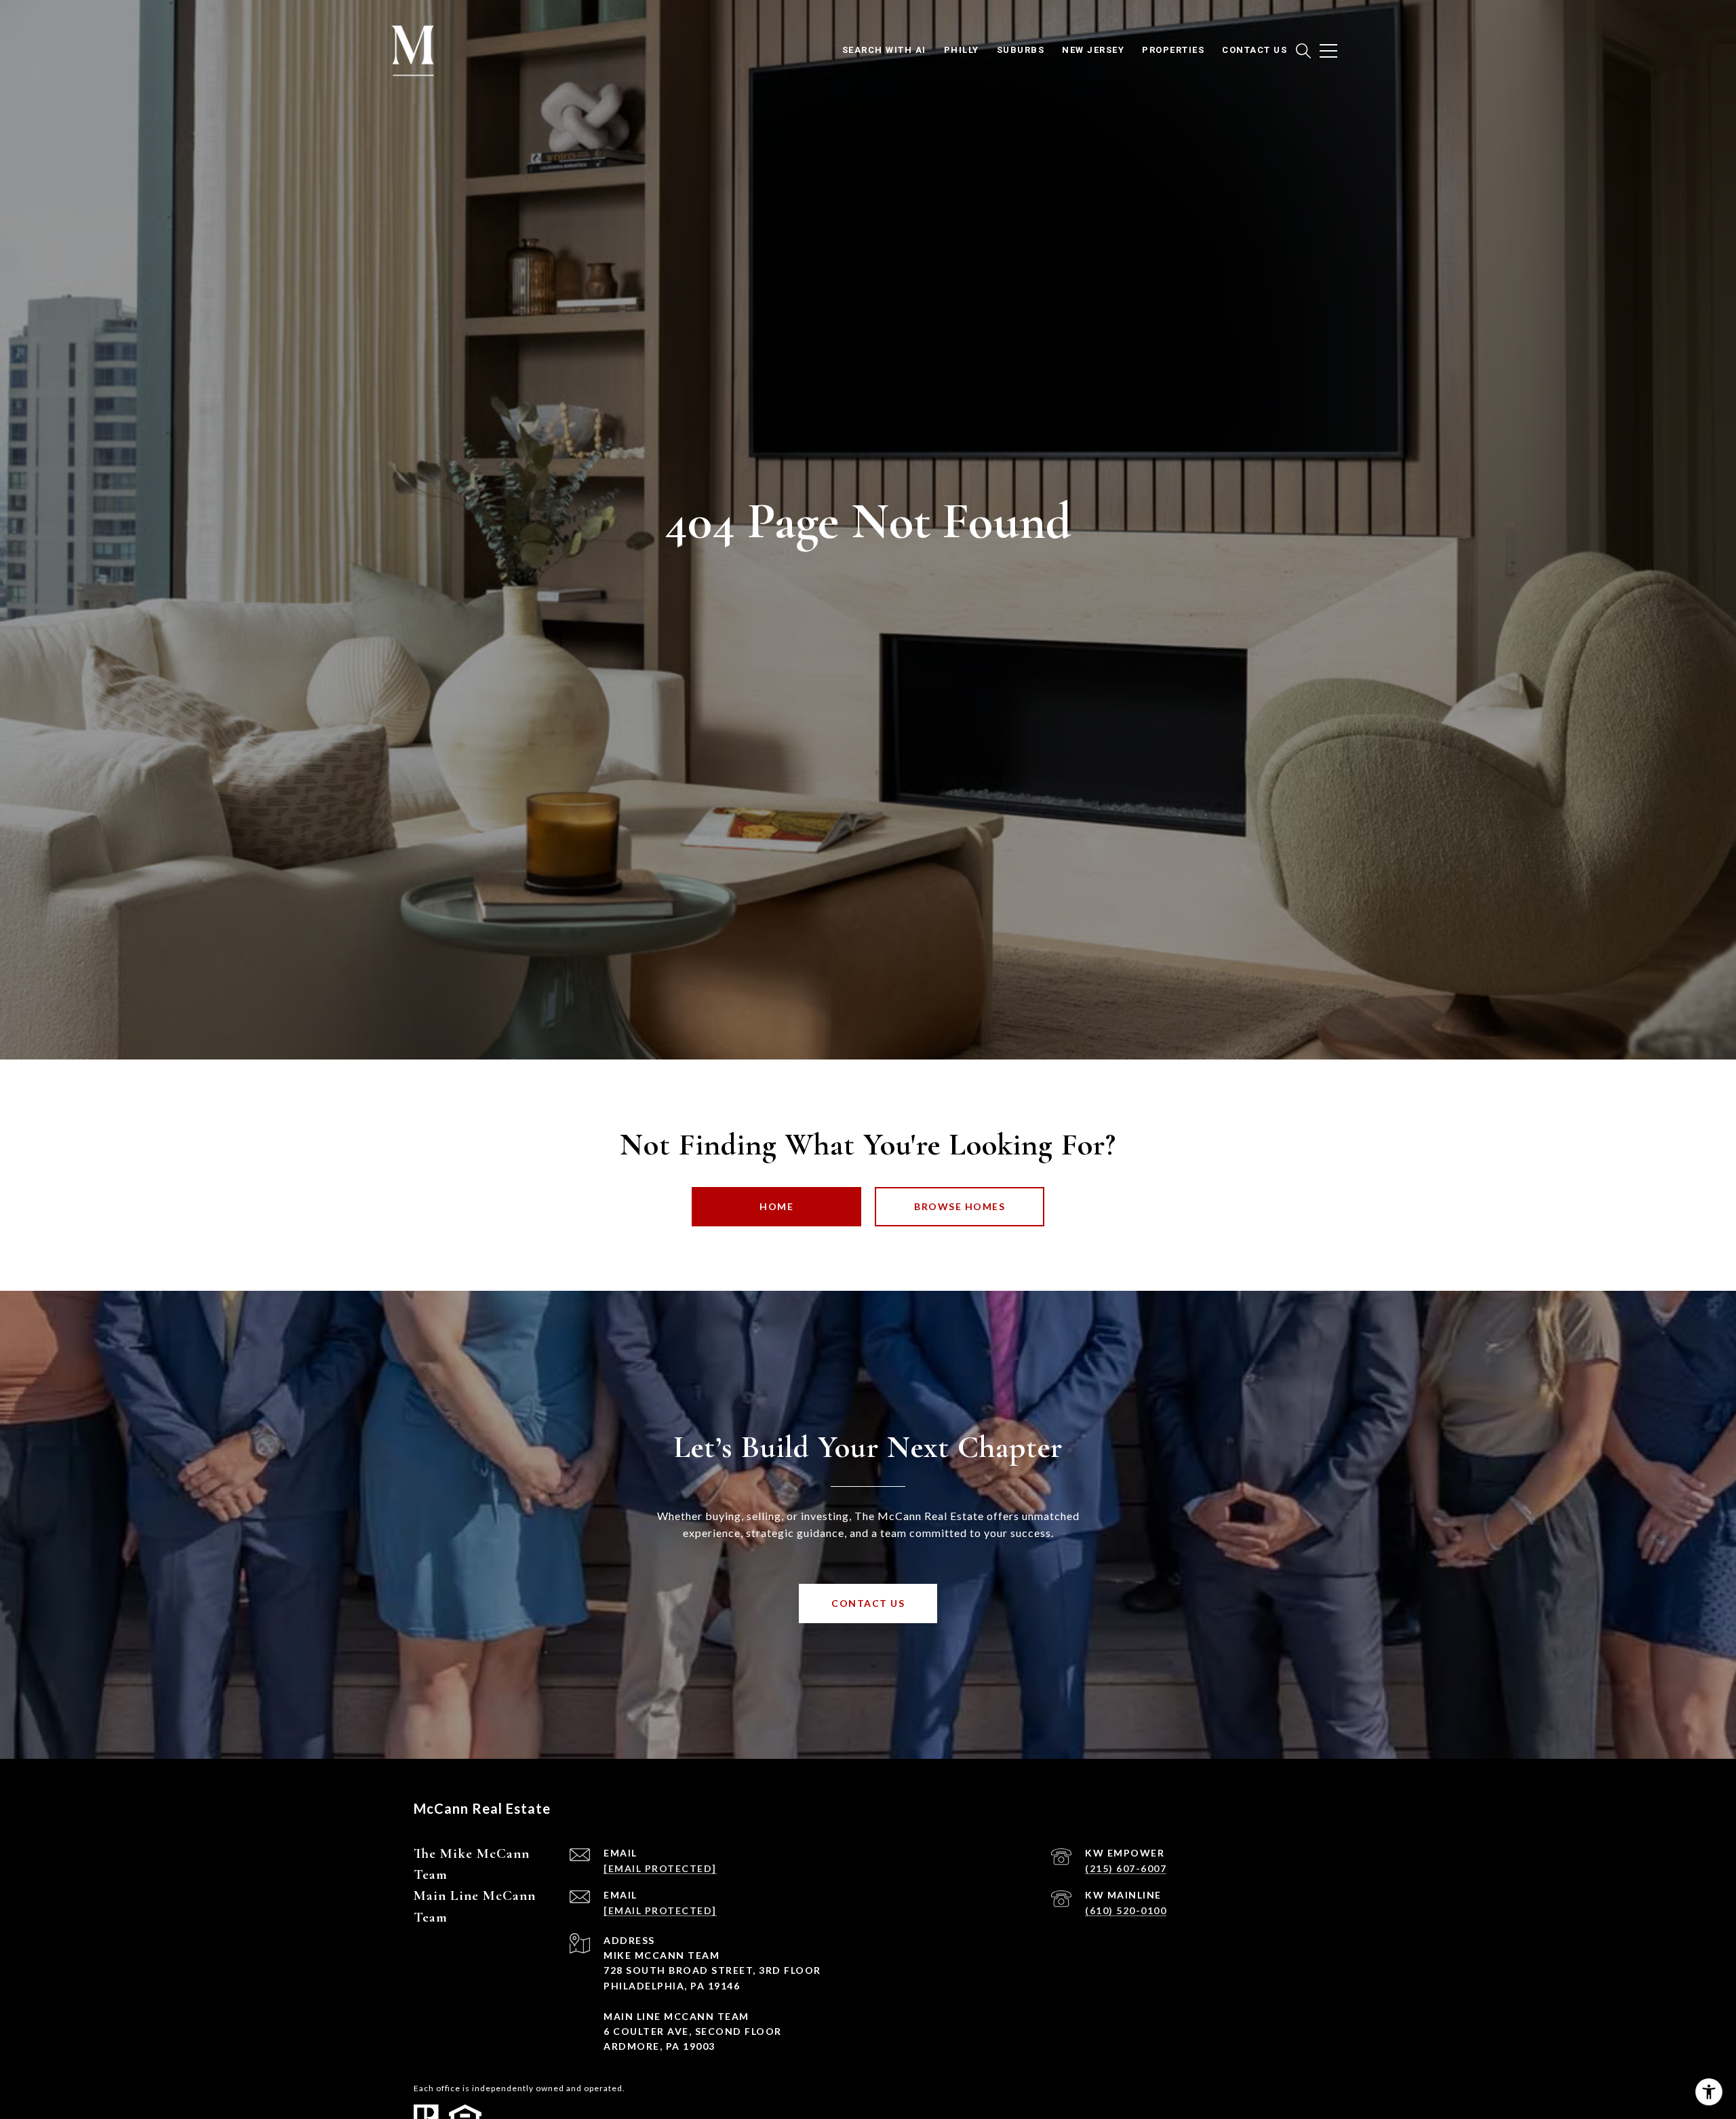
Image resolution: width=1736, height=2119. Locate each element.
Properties (1173, 50)
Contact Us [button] (868, 1603)
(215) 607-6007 (1126, 1868)
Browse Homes (960, 1206)
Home (776, 1206)
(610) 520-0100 (1126, 1910)
